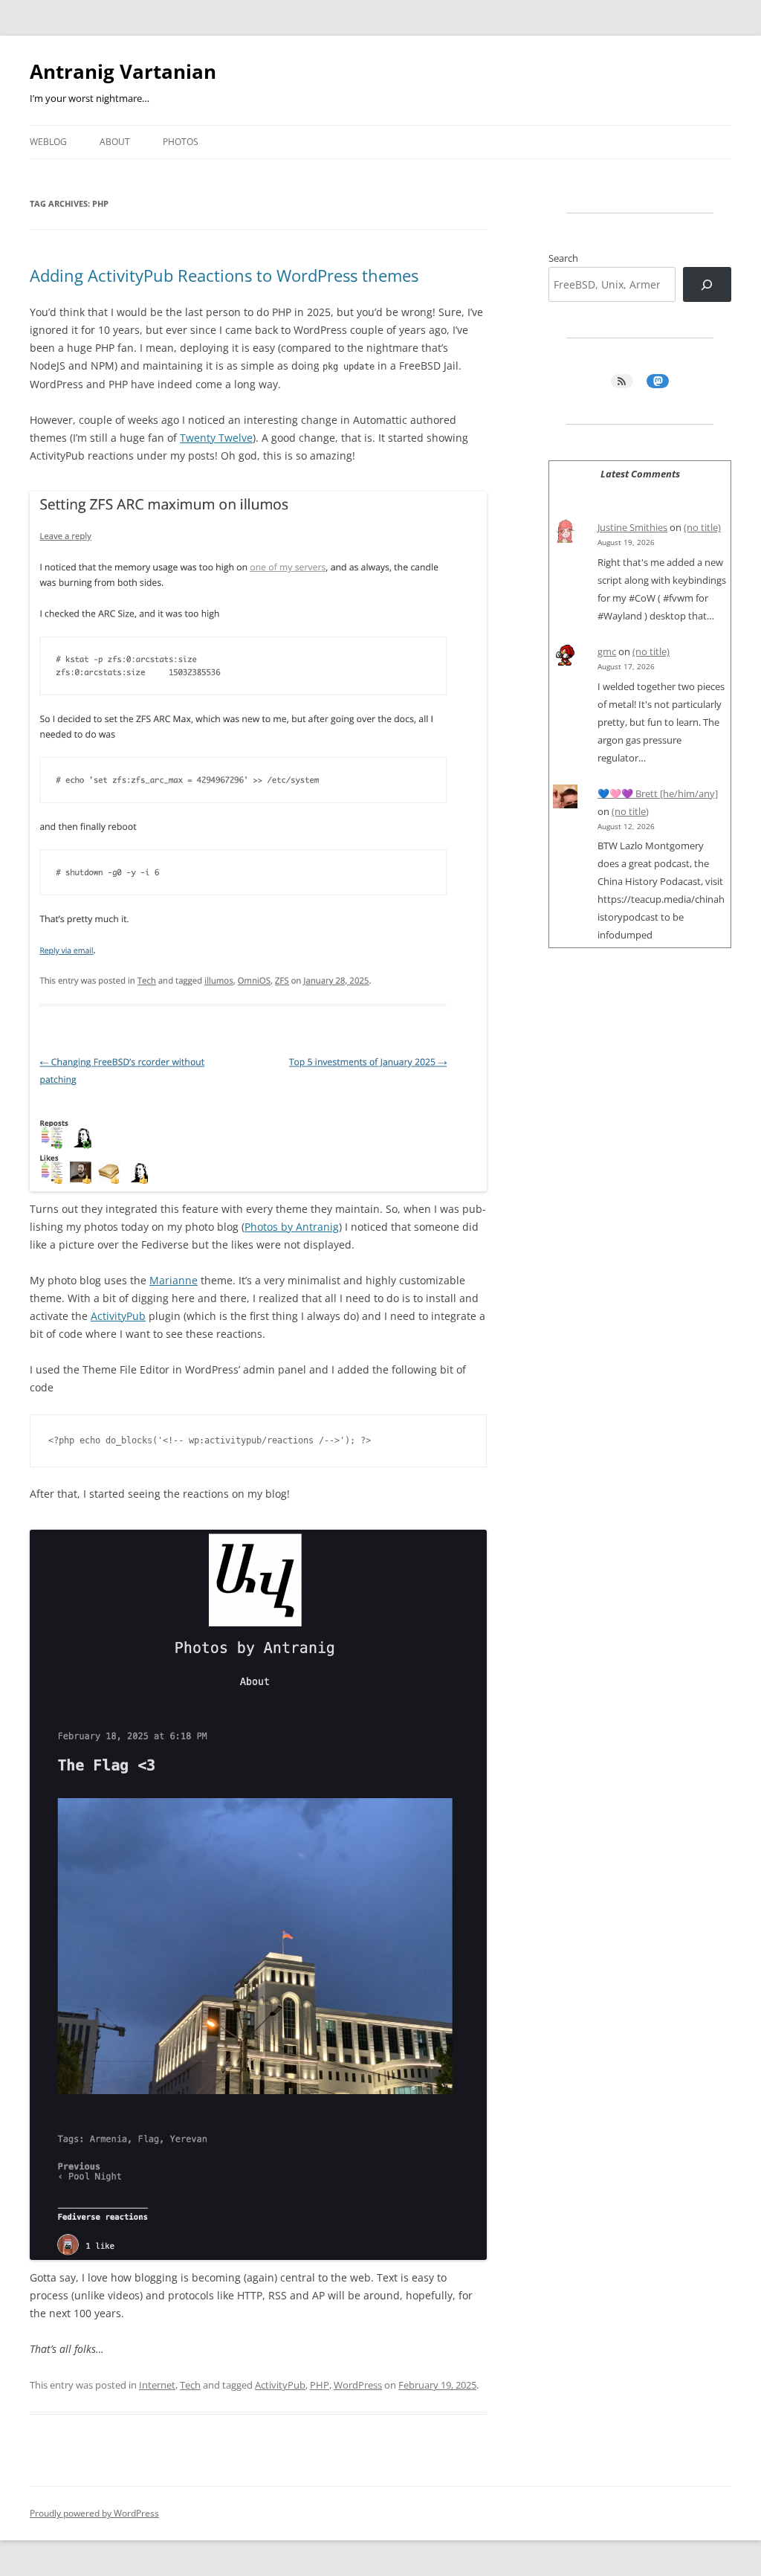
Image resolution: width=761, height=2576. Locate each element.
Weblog (48, 142)
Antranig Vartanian (123, 71)
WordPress (358, 2385)
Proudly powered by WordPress (94, 2513)
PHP (320, 2385)
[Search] (707, 284)
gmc (607, 651)
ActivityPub (118, 1316)
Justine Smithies (632, 527)
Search (563, 258)
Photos (181, 142)
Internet (157, 2385)
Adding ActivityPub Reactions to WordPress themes (224, 275)
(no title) (702, 527)
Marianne (174, 1280)
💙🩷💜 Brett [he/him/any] (658, 793)
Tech (190, 2385)
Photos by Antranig (292, 1227)
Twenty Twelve (216, 438)
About (115, 142)
